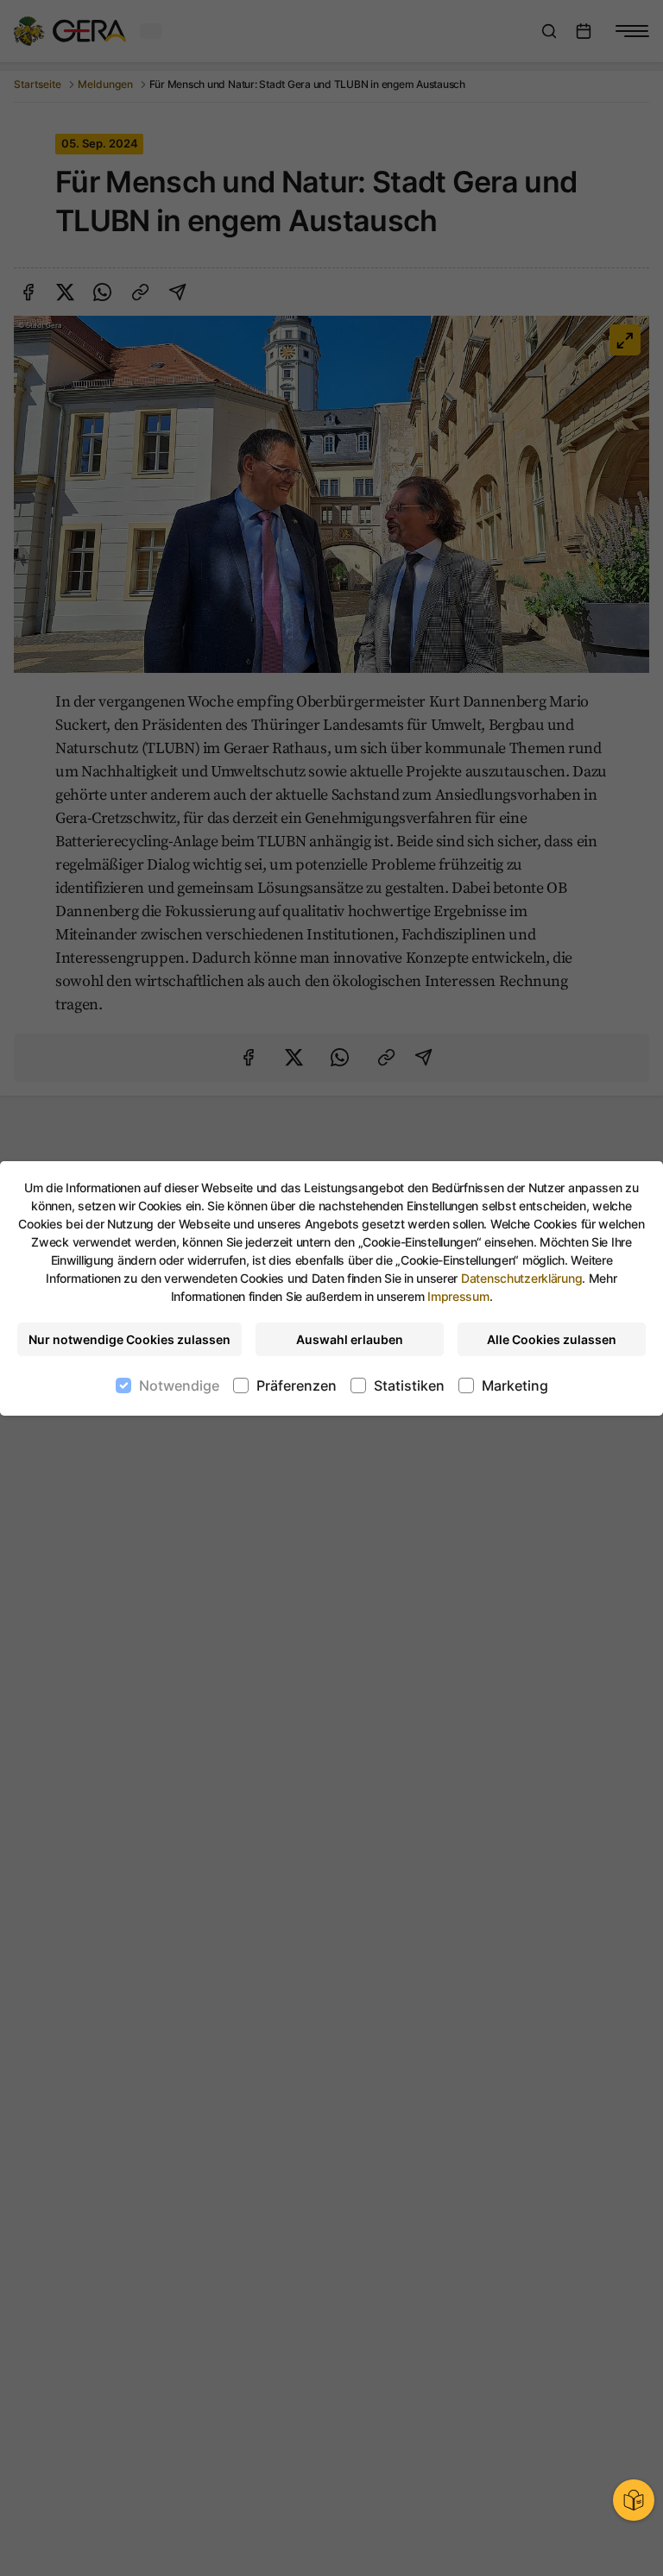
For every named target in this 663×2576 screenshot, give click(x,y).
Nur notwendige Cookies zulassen (129, 1339)
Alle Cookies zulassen (552, 1339)
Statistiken (409, 1385)
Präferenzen (297, 1385)
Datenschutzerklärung (521, 1278)
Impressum (458, 1296)
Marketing (515, 1385)
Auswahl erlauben (350, 1339)
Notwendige (179, 1385)
